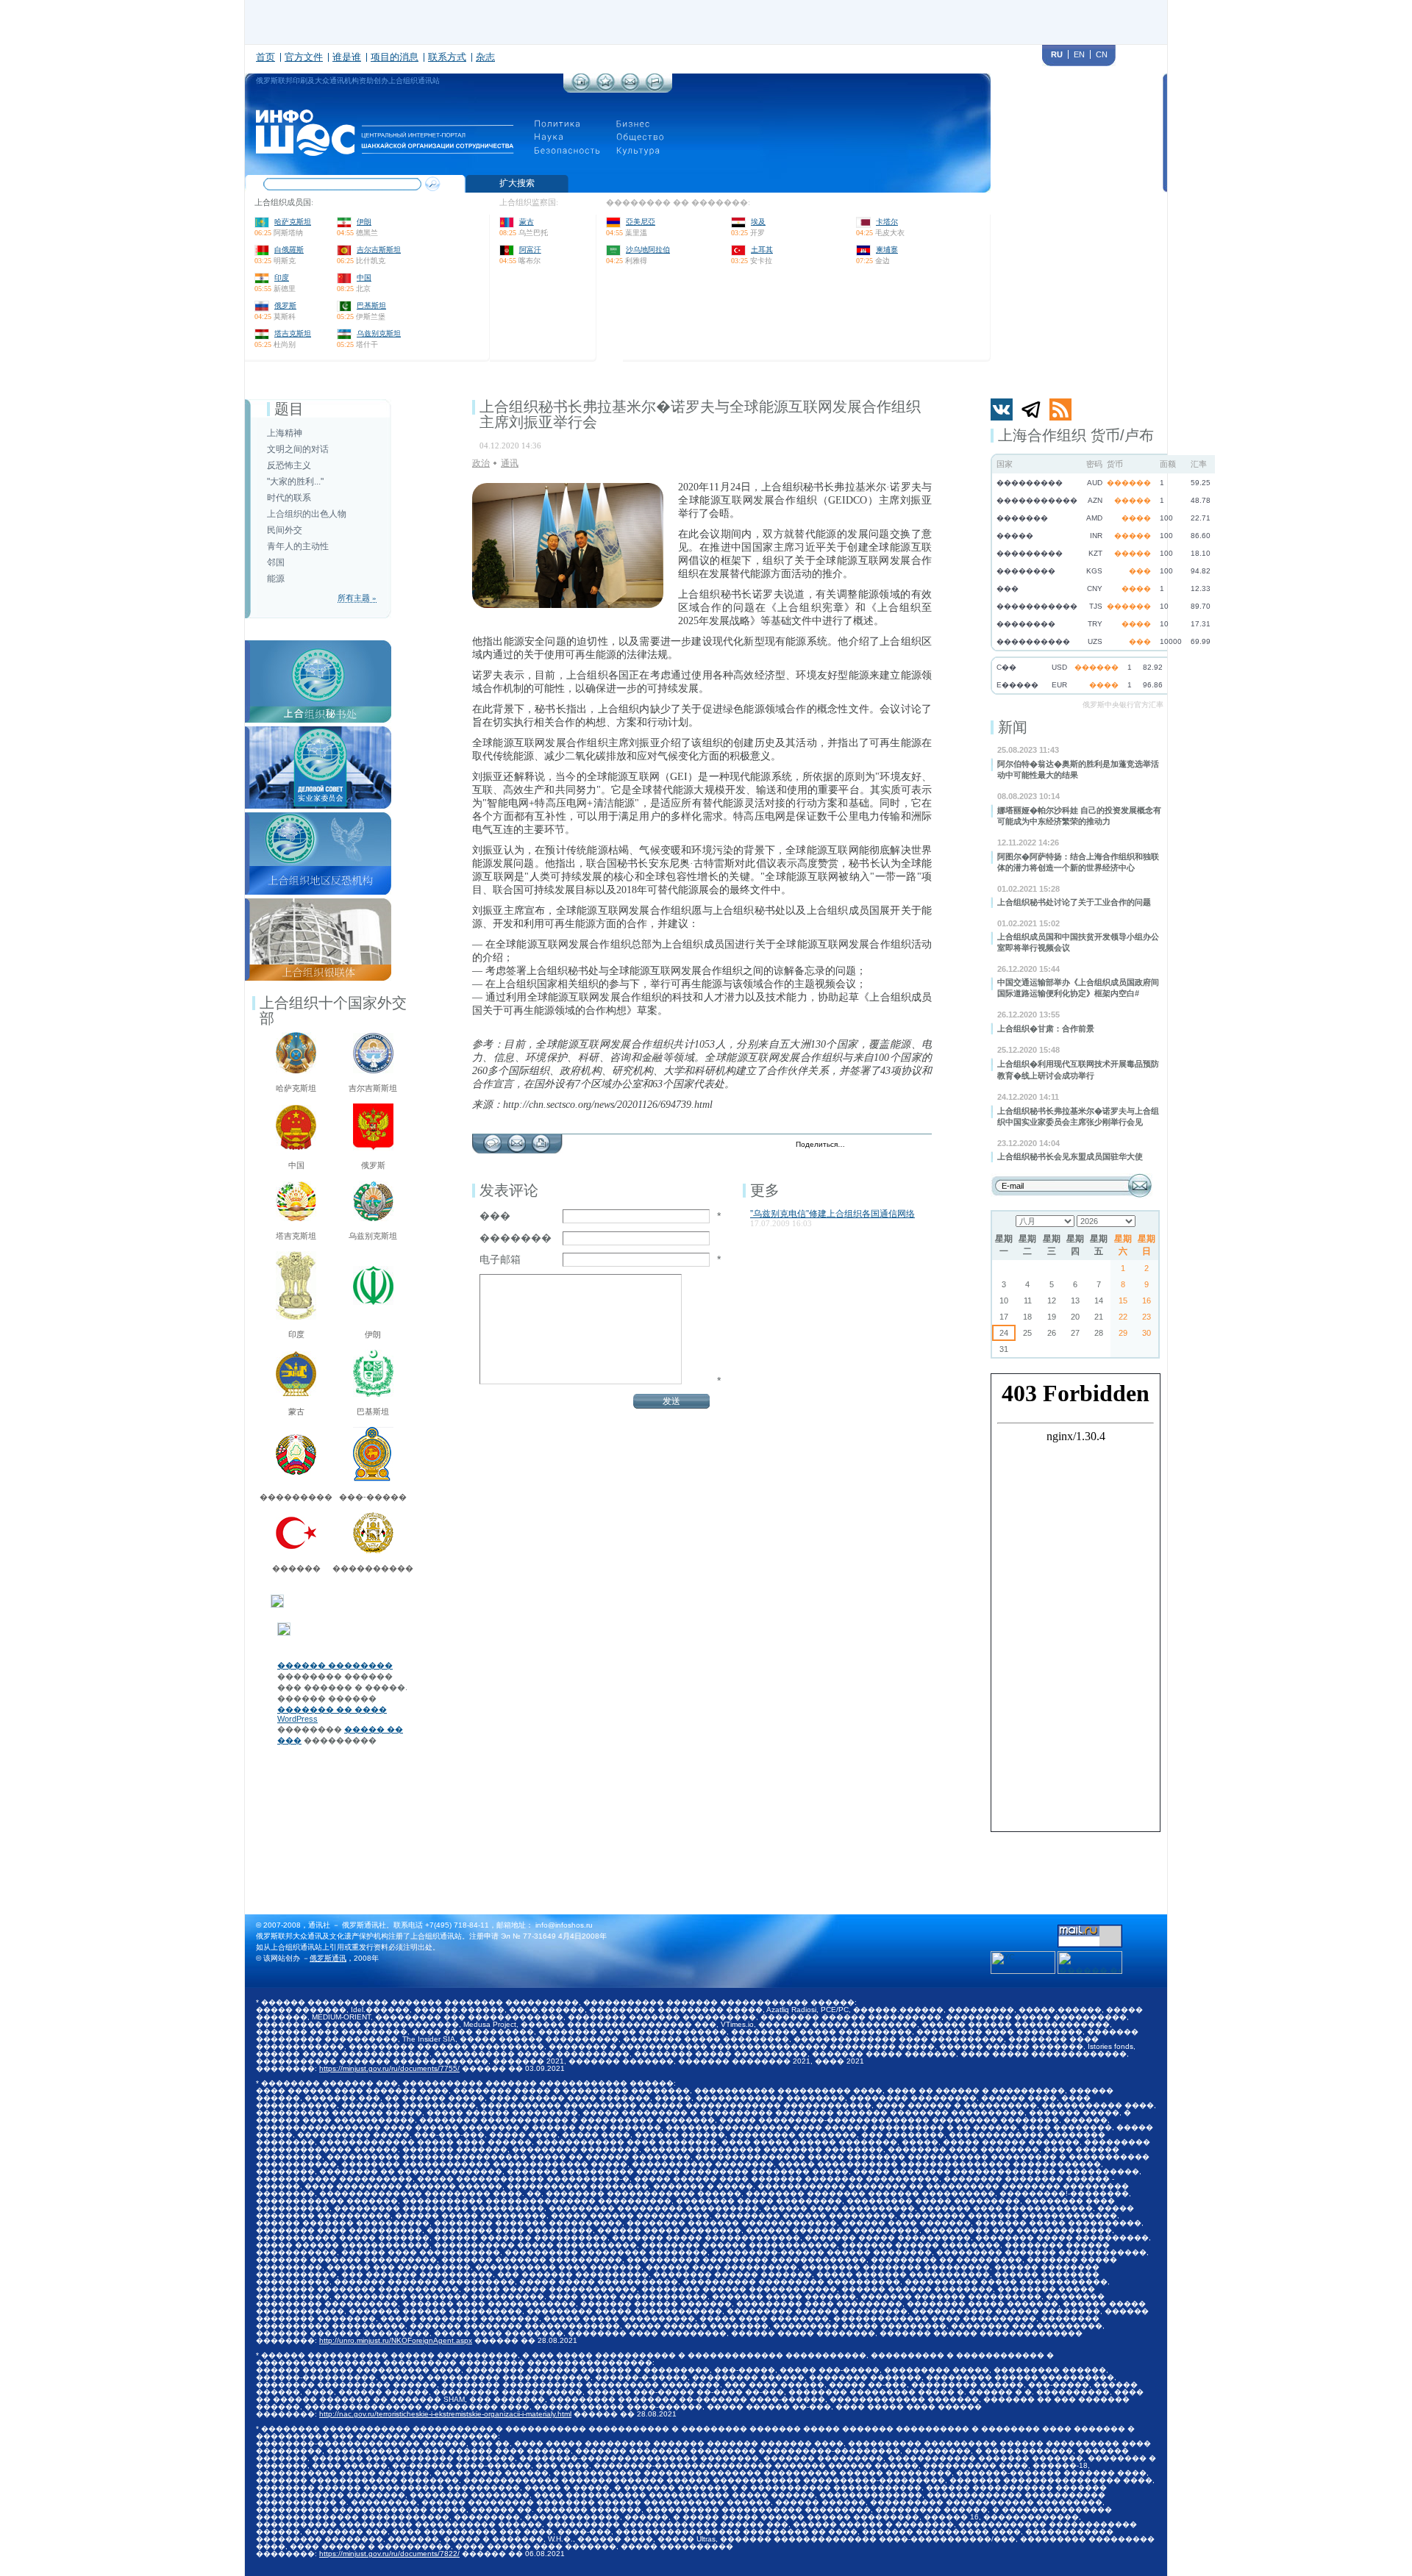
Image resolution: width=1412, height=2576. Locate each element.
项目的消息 (395, 57)
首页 (265, 57)
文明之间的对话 (298, 449)
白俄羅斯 (289, 250)
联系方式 (447, 57)
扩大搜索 (517, 183)
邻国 (276, 562)
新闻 (1013, 727)
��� (495, 1216)
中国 (364, 278)
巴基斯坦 (371, 305)
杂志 (485, 57)
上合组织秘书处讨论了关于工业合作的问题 (1074, 902)
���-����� (373, 1497)
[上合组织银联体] (318, 903)
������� (516, 1238)
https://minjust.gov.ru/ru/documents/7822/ (389, 2554)
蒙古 (527, 222)
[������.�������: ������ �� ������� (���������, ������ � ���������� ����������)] (1090, 1963)
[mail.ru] (1090, 1929)
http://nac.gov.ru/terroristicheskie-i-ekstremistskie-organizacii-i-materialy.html (445, 2414)
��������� (296, 1497)
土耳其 (762, 250)
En (1079, 54)
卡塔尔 (887, 222)
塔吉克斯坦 (293, 333)
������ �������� (335, 1665)
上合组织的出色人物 (307, 514)
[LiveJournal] (876, 1145)
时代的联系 (289, 498)
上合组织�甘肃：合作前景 (1046, 1028)
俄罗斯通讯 (328, 1958)
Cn (1102, 54)
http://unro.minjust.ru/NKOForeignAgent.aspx (396, 2340)
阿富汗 (530, 250)
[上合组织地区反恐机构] (318, 817)
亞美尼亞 (641, 222)
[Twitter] (860, 1145)
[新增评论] (492, 1139)
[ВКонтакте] (891, 1145)
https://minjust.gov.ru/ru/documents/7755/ (389, 2068)
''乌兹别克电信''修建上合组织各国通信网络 (832, 1214)
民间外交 (285, 530)
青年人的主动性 (298, 546)
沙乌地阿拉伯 (648, 250)
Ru (1057, 54)
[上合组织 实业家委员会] (318, 731)
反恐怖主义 (289, 465)
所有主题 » (357, 598)
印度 (282, 278)
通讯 (510, 463)
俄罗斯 (285, 305)
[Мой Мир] (922, 1145)
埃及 (758, 222)
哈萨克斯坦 (293, 222)
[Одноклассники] (906, 1145)
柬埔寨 (887, 250)
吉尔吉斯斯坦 (379, 250)
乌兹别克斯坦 (379, 333)
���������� (373, 1568)
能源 (276, 579)
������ (296, 1568)
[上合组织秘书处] (318, 645)
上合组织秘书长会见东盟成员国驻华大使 (1070, 1156)
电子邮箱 (500, 1259)
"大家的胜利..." (295, 482)
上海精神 (285, 433)
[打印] (541, 1139)
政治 (481, 463)
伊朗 (364, 222)
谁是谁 (347, 57)
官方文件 (304, 57)
